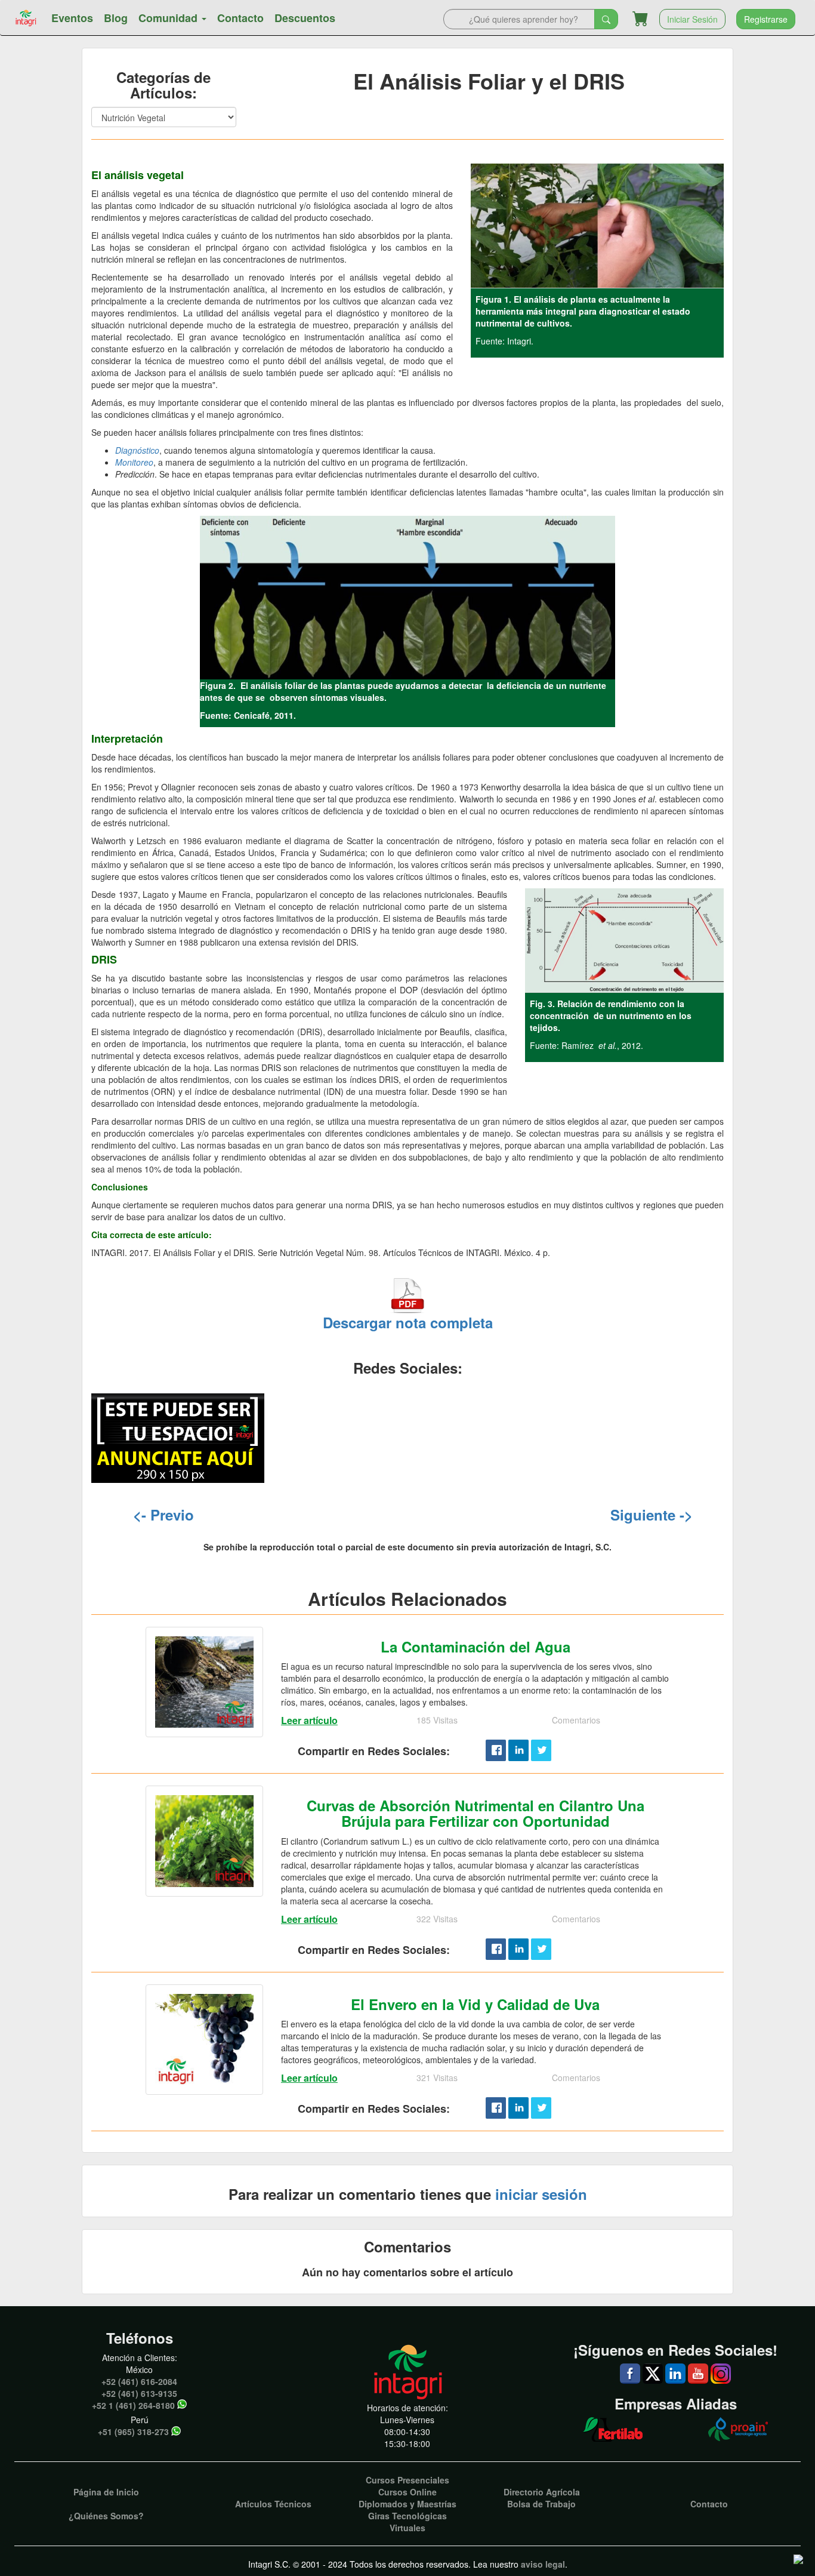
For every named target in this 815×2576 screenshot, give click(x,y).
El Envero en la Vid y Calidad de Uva (475, 2004)
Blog (116, 18)
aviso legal (543, 2564)
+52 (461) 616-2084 (139, 2381)
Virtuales (407, 2528)
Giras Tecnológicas (407, 2516)
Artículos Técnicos (273, 2504)
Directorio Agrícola (542, 2492)
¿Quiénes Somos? (106, 2516)
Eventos (72, 18)
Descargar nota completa (408, 1322)
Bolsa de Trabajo (541, 2504)
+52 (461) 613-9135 (139, 2393)
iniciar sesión (541, 2194)
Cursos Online (407, 2492)
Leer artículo (309, 1720)
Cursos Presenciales (407, 2480)
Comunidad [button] (169, 18)
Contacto (240, 18)
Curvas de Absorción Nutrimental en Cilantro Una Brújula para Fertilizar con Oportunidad (476, 1813)
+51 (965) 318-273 (133, 2432)
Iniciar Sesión (692, 19)
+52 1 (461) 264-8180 (133, 2405)
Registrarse (766, 19)
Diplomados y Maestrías (407, 2504)
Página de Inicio (106, 2492)
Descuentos (305, 18)
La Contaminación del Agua (476, 1646)
